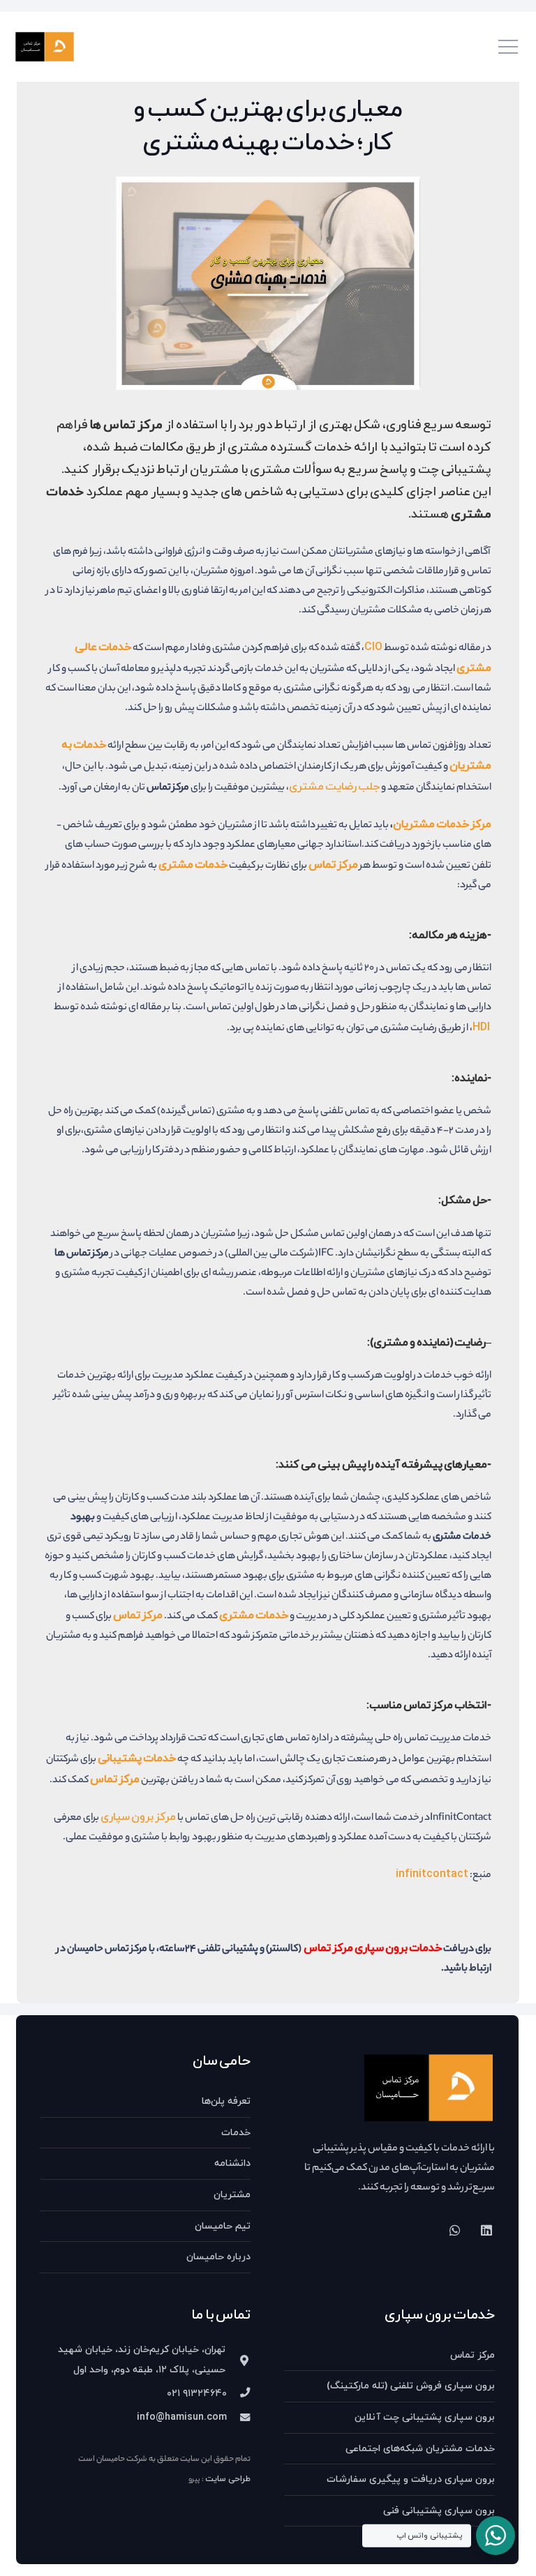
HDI (481, 1027)
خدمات (236, 2133)
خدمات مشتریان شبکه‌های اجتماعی (420, 2449)
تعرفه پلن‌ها (226, 2101)
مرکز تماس (472, 2355)
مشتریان (232, 2195)
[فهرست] (508, 47)
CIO (373, 647)
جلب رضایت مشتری (334, 787)
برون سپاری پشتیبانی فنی (439, 2511)
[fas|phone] (239, 2394)
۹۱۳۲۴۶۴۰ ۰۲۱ (197, 2394)
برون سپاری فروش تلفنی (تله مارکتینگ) (411, 2386)
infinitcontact (432, 1874)
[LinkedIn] (486, 2230)
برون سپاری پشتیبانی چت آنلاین (425, 2417)
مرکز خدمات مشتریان (442, 824)
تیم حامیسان (223, 2226)
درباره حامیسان (218, 2257)
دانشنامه (232, 2163)
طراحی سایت (228, 2479)
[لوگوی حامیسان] (45, 47)
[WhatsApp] (455, 2230)
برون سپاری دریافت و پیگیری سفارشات (411, 2479)
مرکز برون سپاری (138, 1817)
